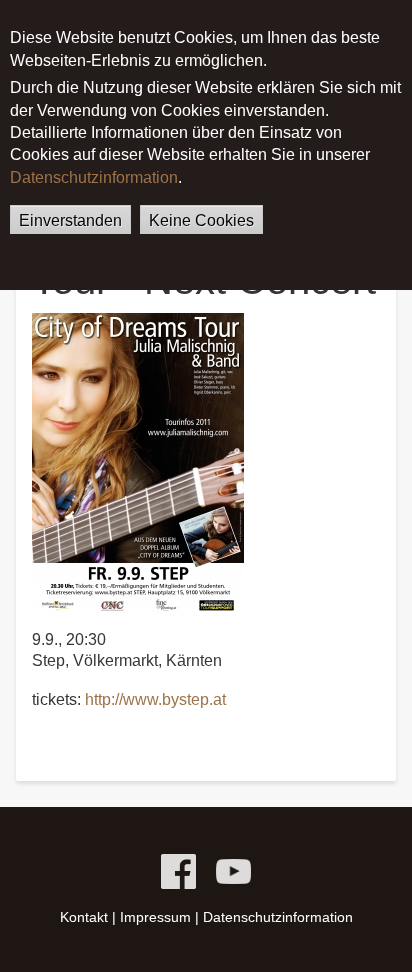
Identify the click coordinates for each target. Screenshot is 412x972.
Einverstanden (70, 220)
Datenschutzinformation (94, 177)
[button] (138, 461)
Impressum (155, 917)
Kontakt (84, 917)
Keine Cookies (201, 220)
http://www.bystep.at (155, 699)
